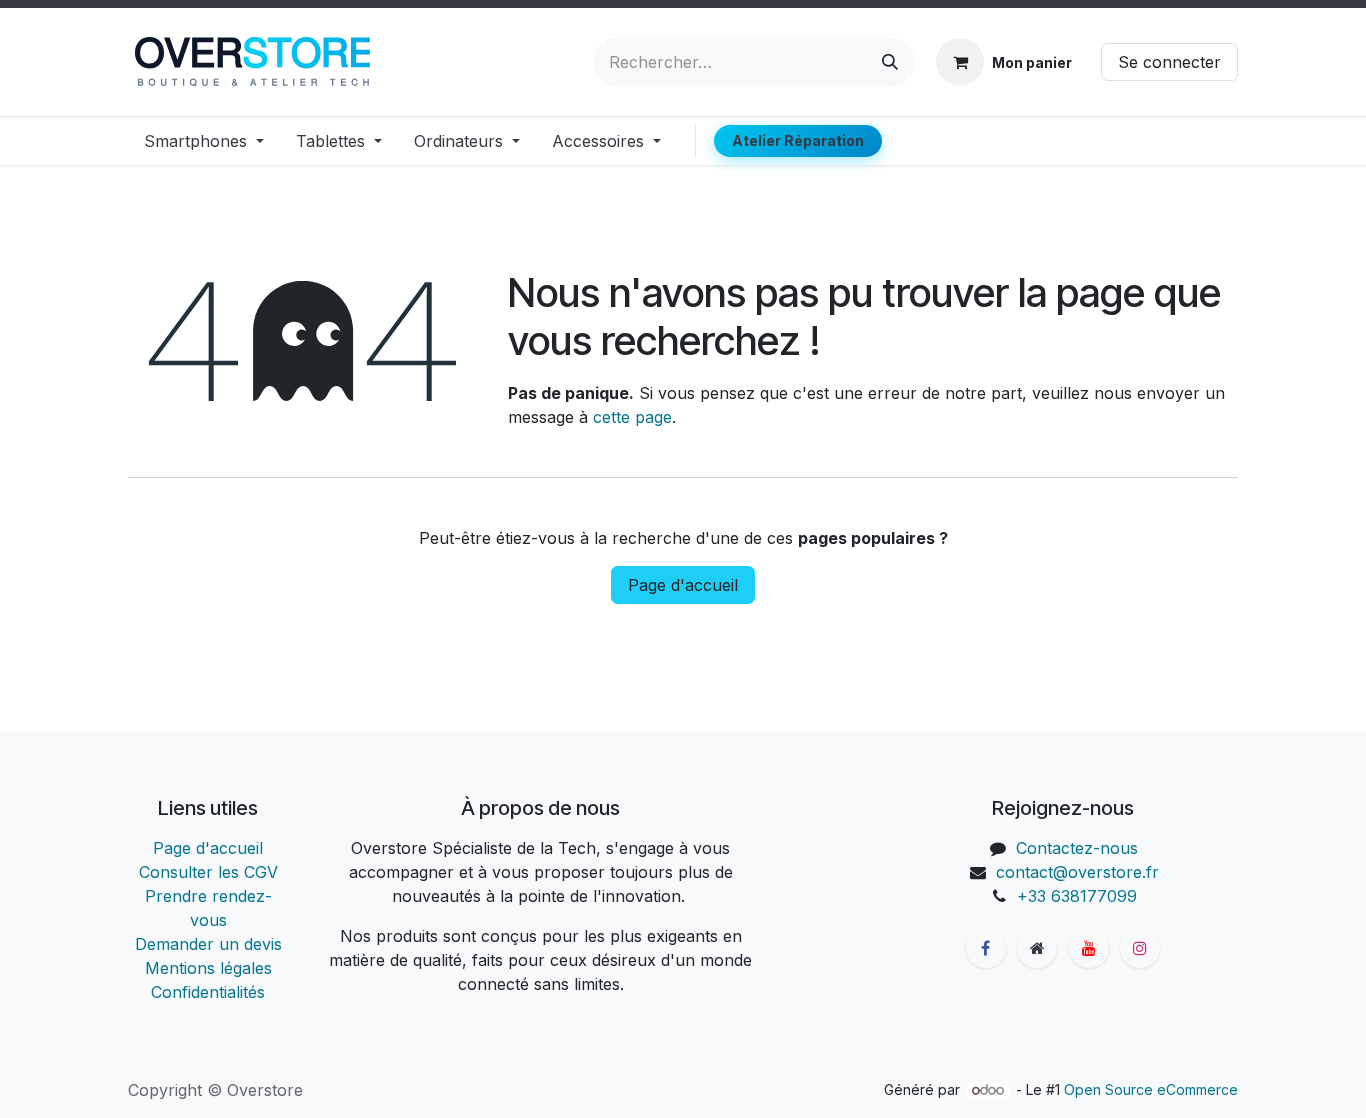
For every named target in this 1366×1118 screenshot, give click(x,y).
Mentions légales (208, 968)
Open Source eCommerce (1151, 1089)
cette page (632, 417)
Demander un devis (208, 944)
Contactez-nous (1077, 848)
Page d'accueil (683, 585)
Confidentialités (208, 992)
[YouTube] (1089, 948)
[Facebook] (986, 948)
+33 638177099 (1077, 896)
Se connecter (1169, 62)
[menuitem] (204, 141)
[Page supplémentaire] (1037, 948)
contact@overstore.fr (1077, 872)
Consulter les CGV (208, 872)
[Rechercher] (890, 62)
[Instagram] (1140, 948)
